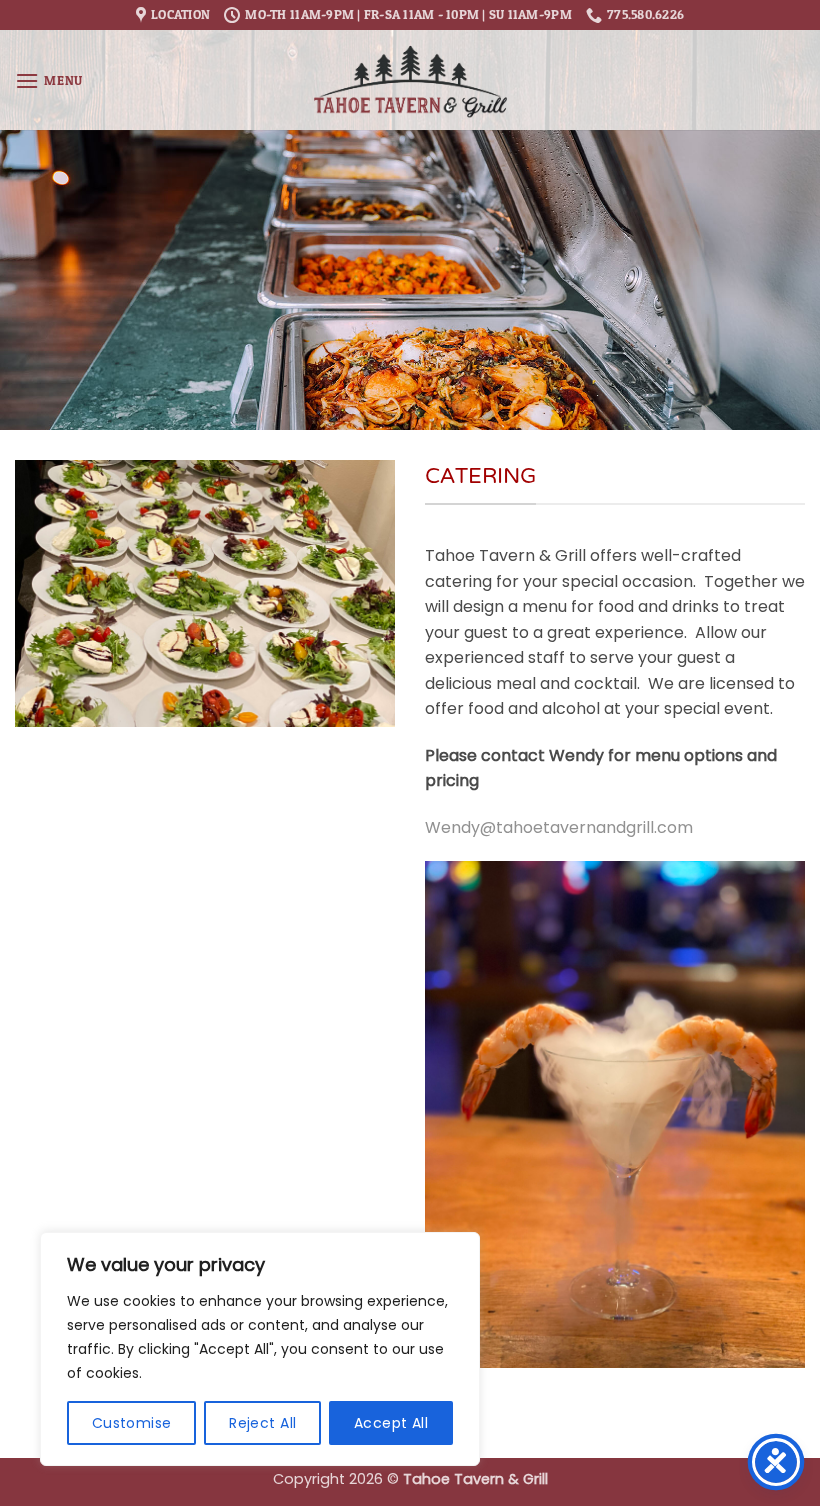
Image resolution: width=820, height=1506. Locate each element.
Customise (132, 1423)
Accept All (391, 1423)
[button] (49, 80)
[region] (260, 1349)
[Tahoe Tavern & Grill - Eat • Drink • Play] (410, 80)
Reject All (262, 1423)
